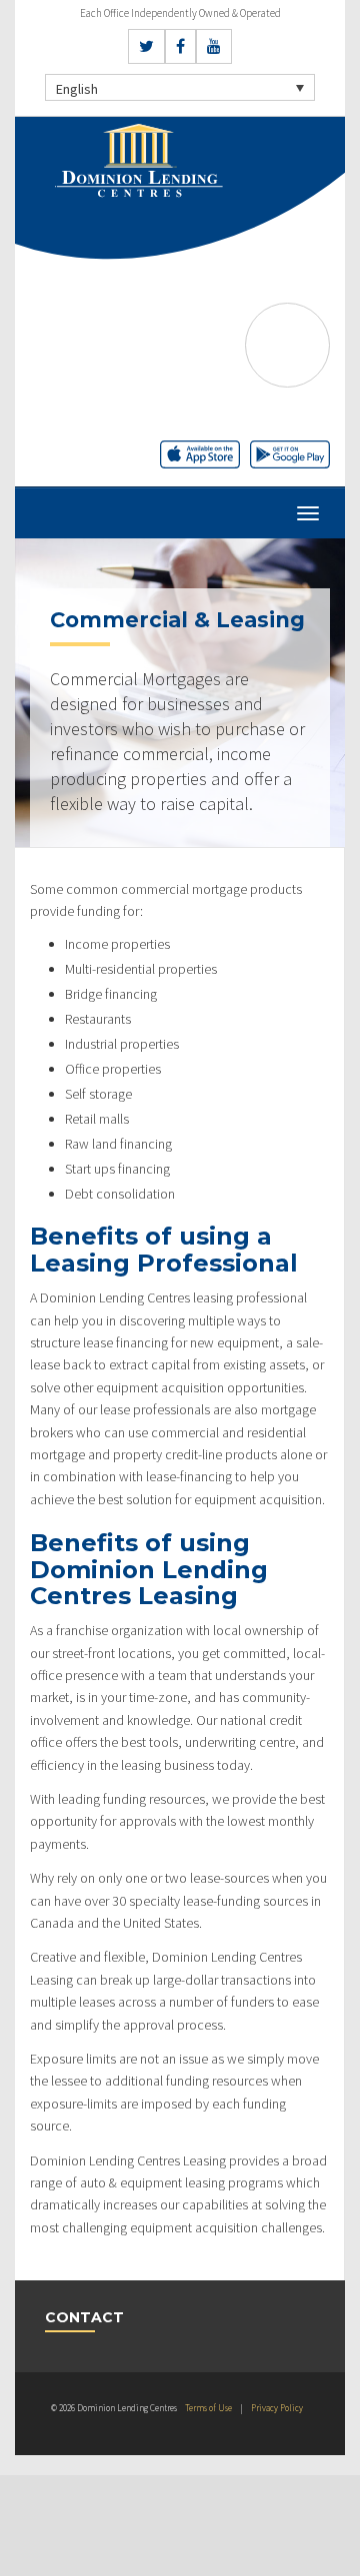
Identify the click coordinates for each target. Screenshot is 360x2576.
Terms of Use (208, 2408)
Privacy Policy (277, 2408)
